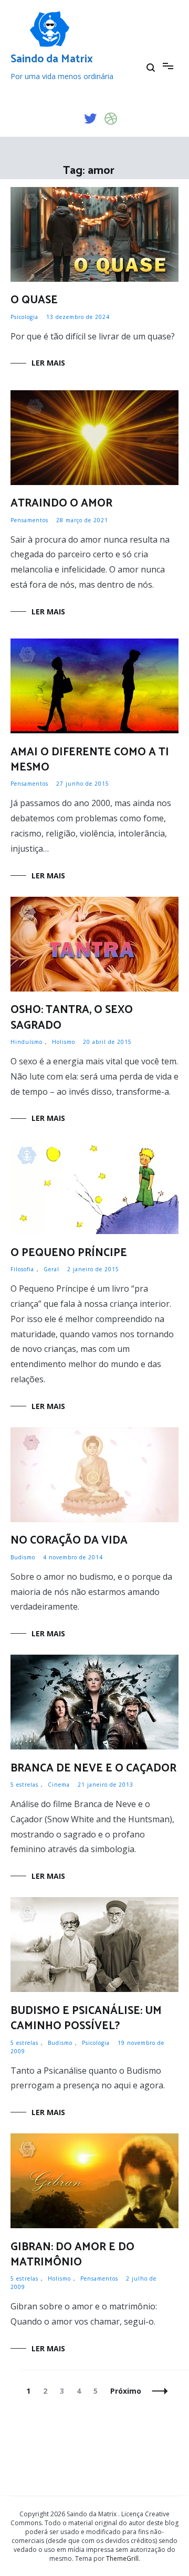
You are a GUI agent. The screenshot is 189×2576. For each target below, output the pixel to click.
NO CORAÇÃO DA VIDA (69, 1540)
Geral (51, 1269)
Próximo (126, 2391)
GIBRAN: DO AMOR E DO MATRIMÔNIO (72, 2255)
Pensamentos (29, 520)
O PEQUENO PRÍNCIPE (69, 1253)
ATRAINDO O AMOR (61, 503)
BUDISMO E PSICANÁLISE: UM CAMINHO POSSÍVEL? (86, 2018)
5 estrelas (24, 1785)
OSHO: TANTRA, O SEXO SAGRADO (72, 1017)
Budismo (23, 1557)
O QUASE (34, 300)
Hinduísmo (27, 1042)
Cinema (59, 1785)
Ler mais (48, 363)
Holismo (64, 1042)
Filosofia (22, 1269)
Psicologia (24, 317)
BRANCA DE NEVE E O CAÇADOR (93, 1768)
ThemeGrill (122, 2558)
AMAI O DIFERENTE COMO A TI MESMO (90, 760)
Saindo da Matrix (52, 59)
